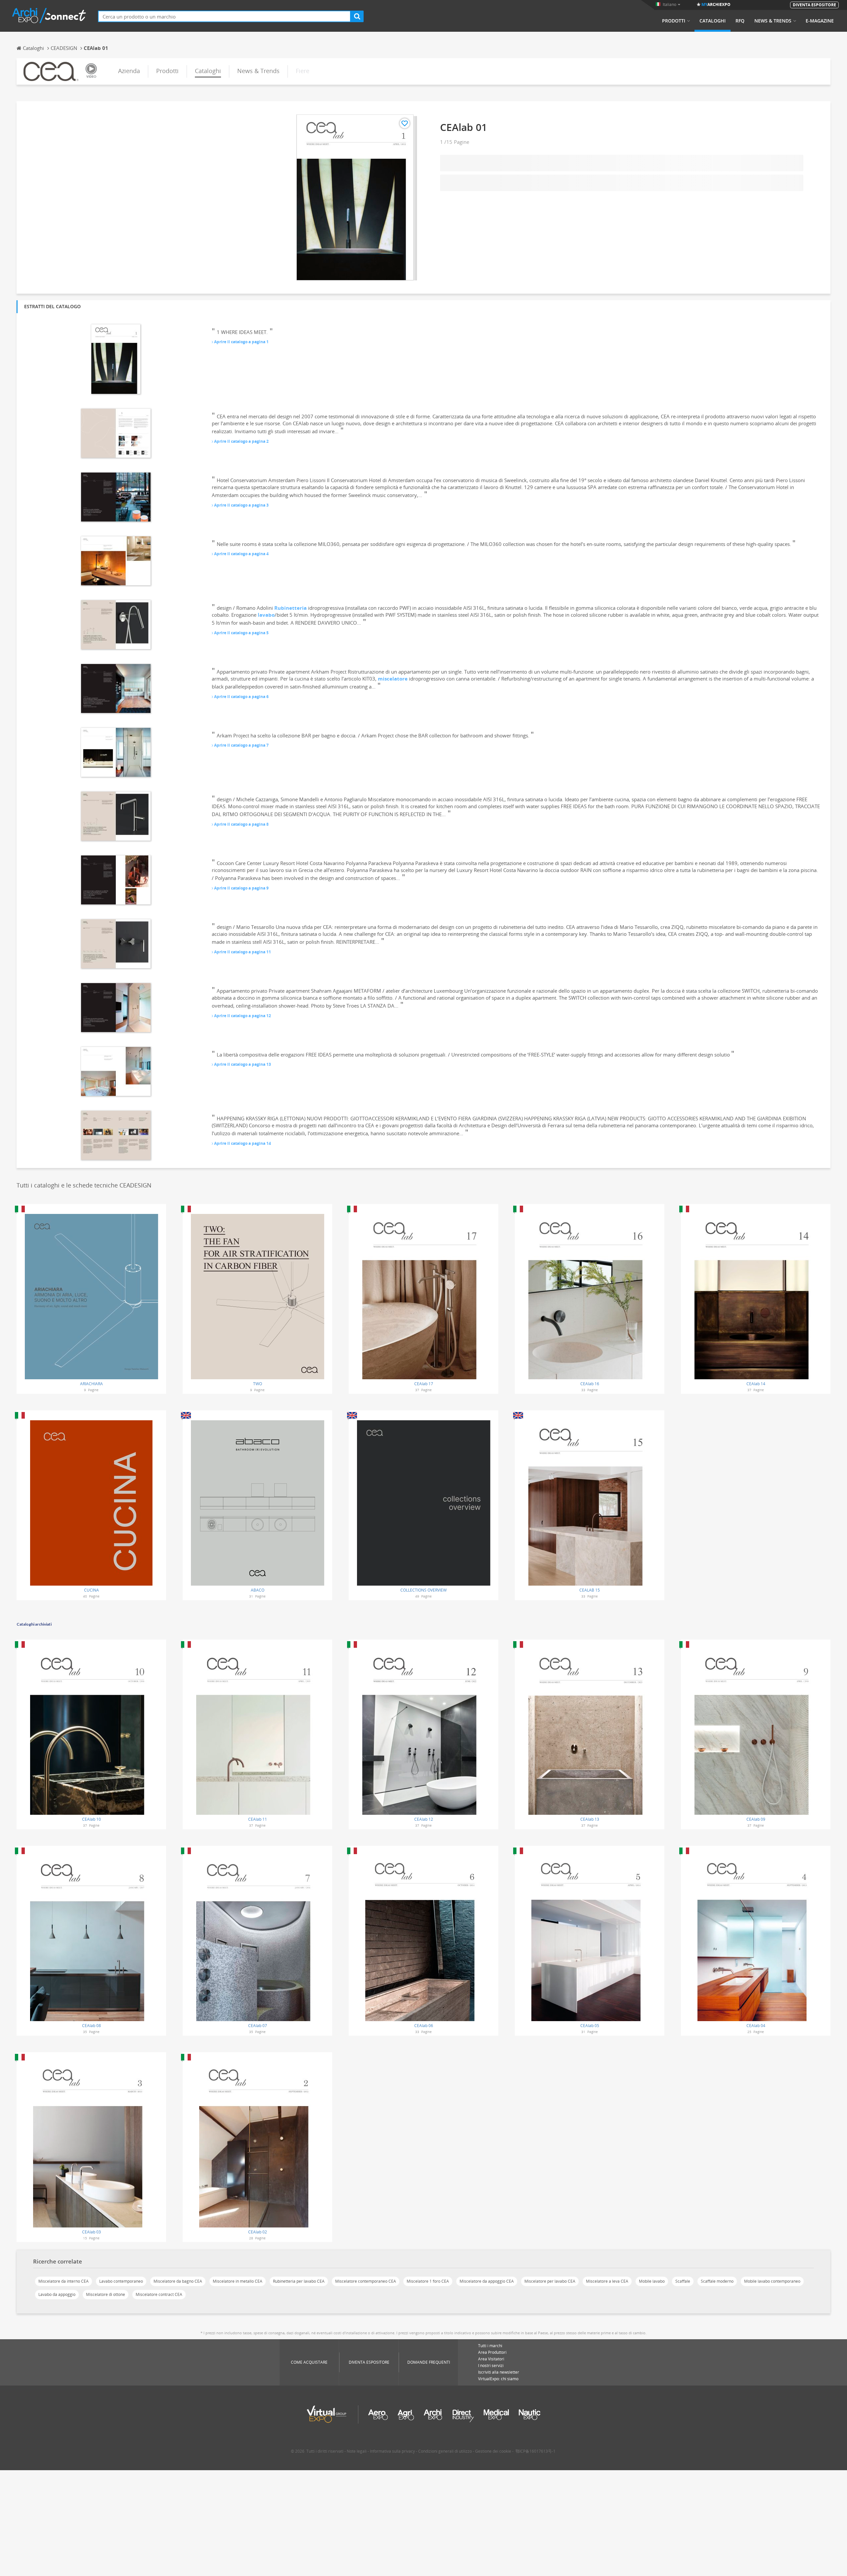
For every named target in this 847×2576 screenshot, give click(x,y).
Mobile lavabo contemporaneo (772, 2281)
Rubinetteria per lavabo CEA (299, 2281)
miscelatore (393, 679)
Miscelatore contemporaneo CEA (366, 2281)
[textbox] (224, 16)
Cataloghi (713, 21)
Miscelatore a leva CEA (607, 2281)
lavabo (266, 615)
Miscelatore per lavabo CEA (550, 2281)
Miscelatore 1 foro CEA (428, 2281)
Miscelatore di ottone (106, 2294)
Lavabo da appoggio (57, 2294)
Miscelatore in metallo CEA (238, 2281)
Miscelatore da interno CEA (64, 2281)
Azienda (129, 71)
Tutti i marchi (490, 2346)
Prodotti (674, 21)
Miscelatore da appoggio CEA (487, 2281)
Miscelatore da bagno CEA (178, 2281)
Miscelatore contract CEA (159, 2294)
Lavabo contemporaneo (121, 2281)
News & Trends (773, 21)
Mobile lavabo (652, 2281)
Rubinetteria (290, 608)
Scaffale (683, 2281)
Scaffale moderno (717, 2281)
